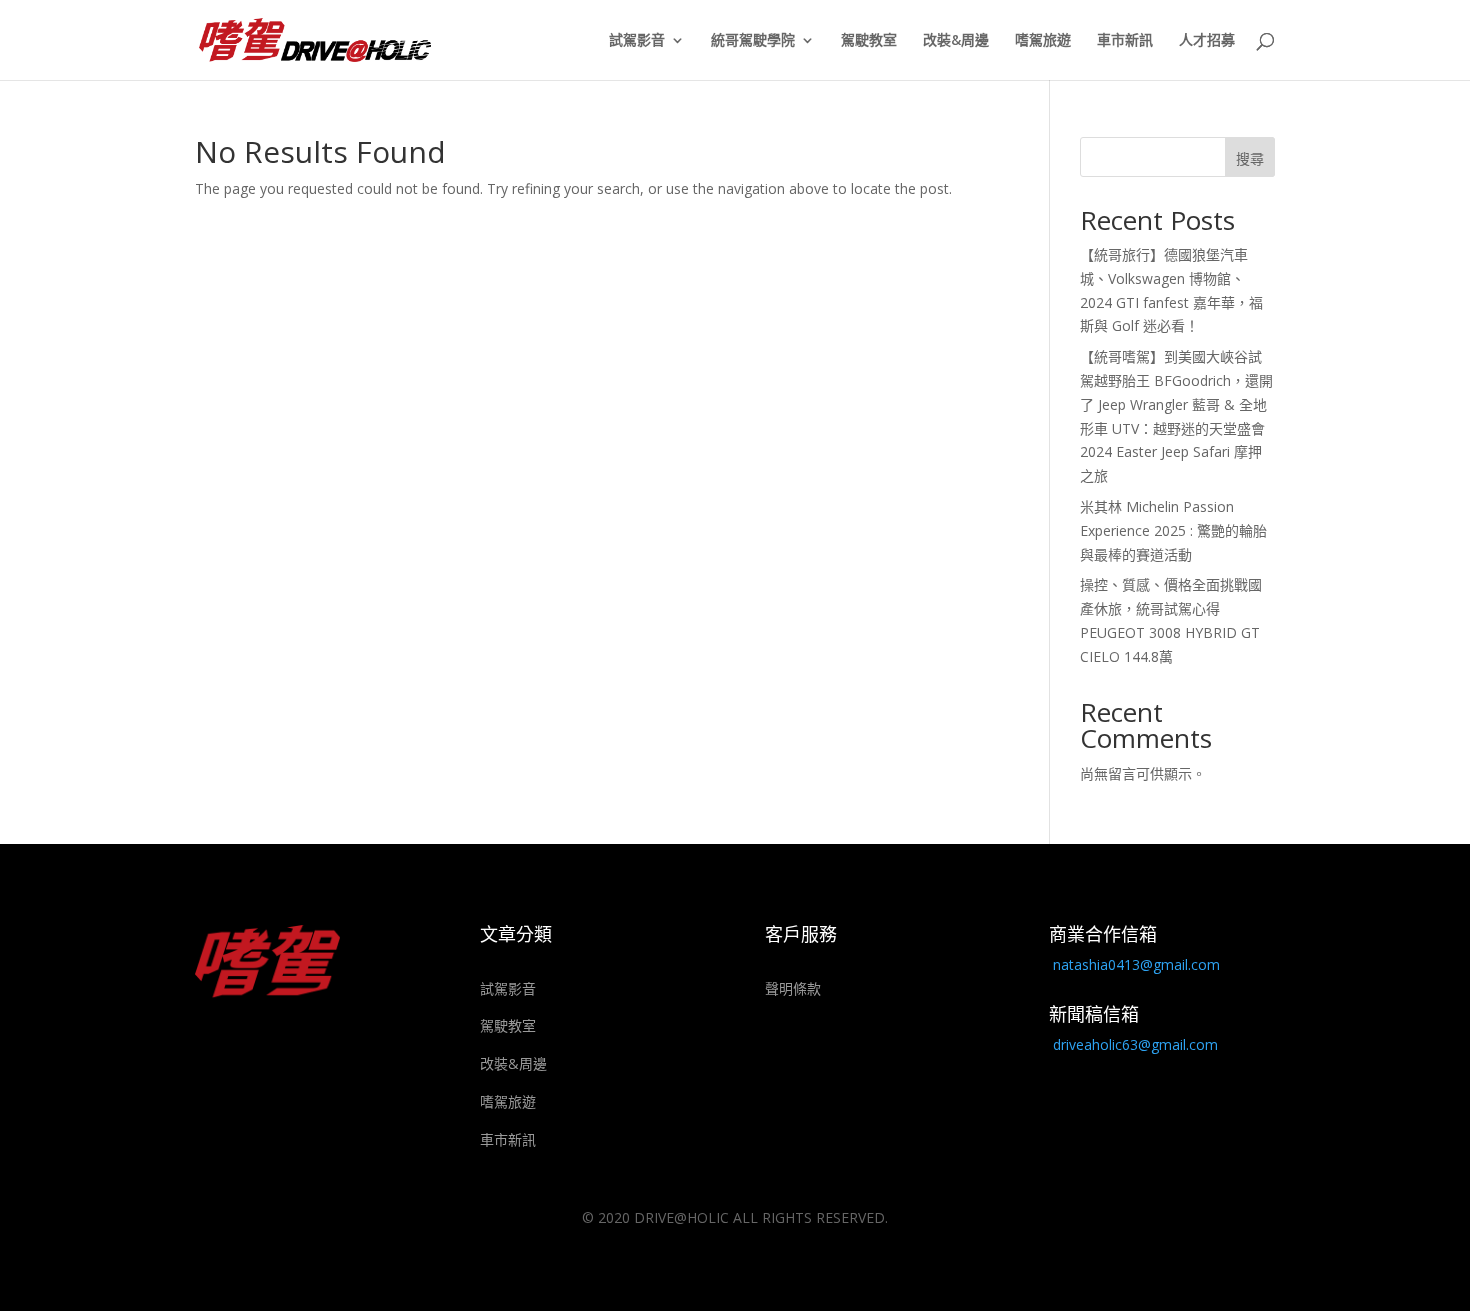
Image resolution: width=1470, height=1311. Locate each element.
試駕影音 (637, 41)
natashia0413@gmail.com (1136, 964)
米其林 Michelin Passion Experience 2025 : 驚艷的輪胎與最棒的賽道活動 (1173, 530)
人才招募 (1207, 41)
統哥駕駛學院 (753, 41)
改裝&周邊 (956, 41)
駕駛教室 (869, 41)
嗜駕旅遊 (1043, 41)
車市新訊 (1125, 41)
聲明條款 (793, 988)
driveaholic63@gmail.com (1135, 1044)
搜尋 (1250, 158)
